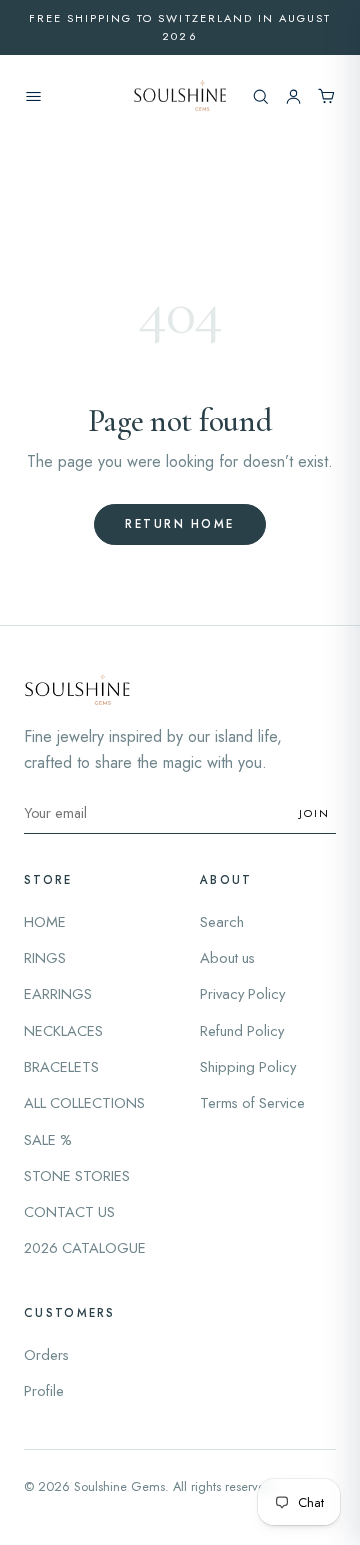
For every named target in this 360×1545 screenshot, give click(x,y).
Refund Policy (242, 1031)
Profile (44, 1391)
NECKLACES (63, 1031)
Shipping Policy (248, 1067)
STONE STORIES (77, 1176)
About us (227, 958)
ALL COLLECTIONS (84, 1103)
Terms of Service (252, 1103)
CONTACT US (69, 1212)
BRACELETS (61, 1067)
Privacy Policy (242, 994)
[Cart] (326, 96)
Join (314, 813)
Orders (46, 1355)
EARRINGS (58, 994)
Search (222, 922)
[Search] (260, 96)
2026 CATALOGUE (85, 1248)
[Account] (293, 96)
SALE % (48, 1140)
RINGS (45, 958)
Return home (180, 524)
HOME (45, 922)
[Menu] (33, 96)
